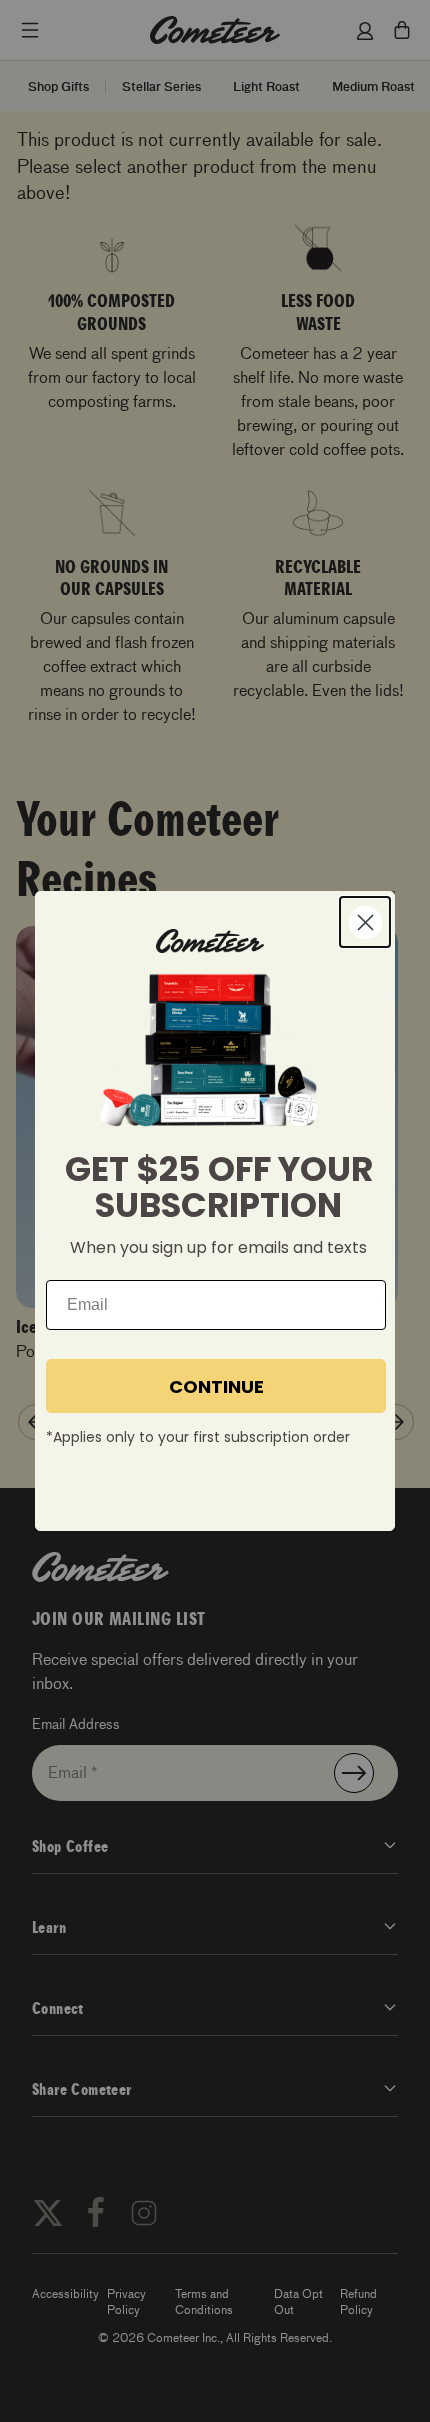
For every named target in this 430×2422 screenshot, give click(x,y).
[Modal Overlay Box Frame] (215, 1211)
